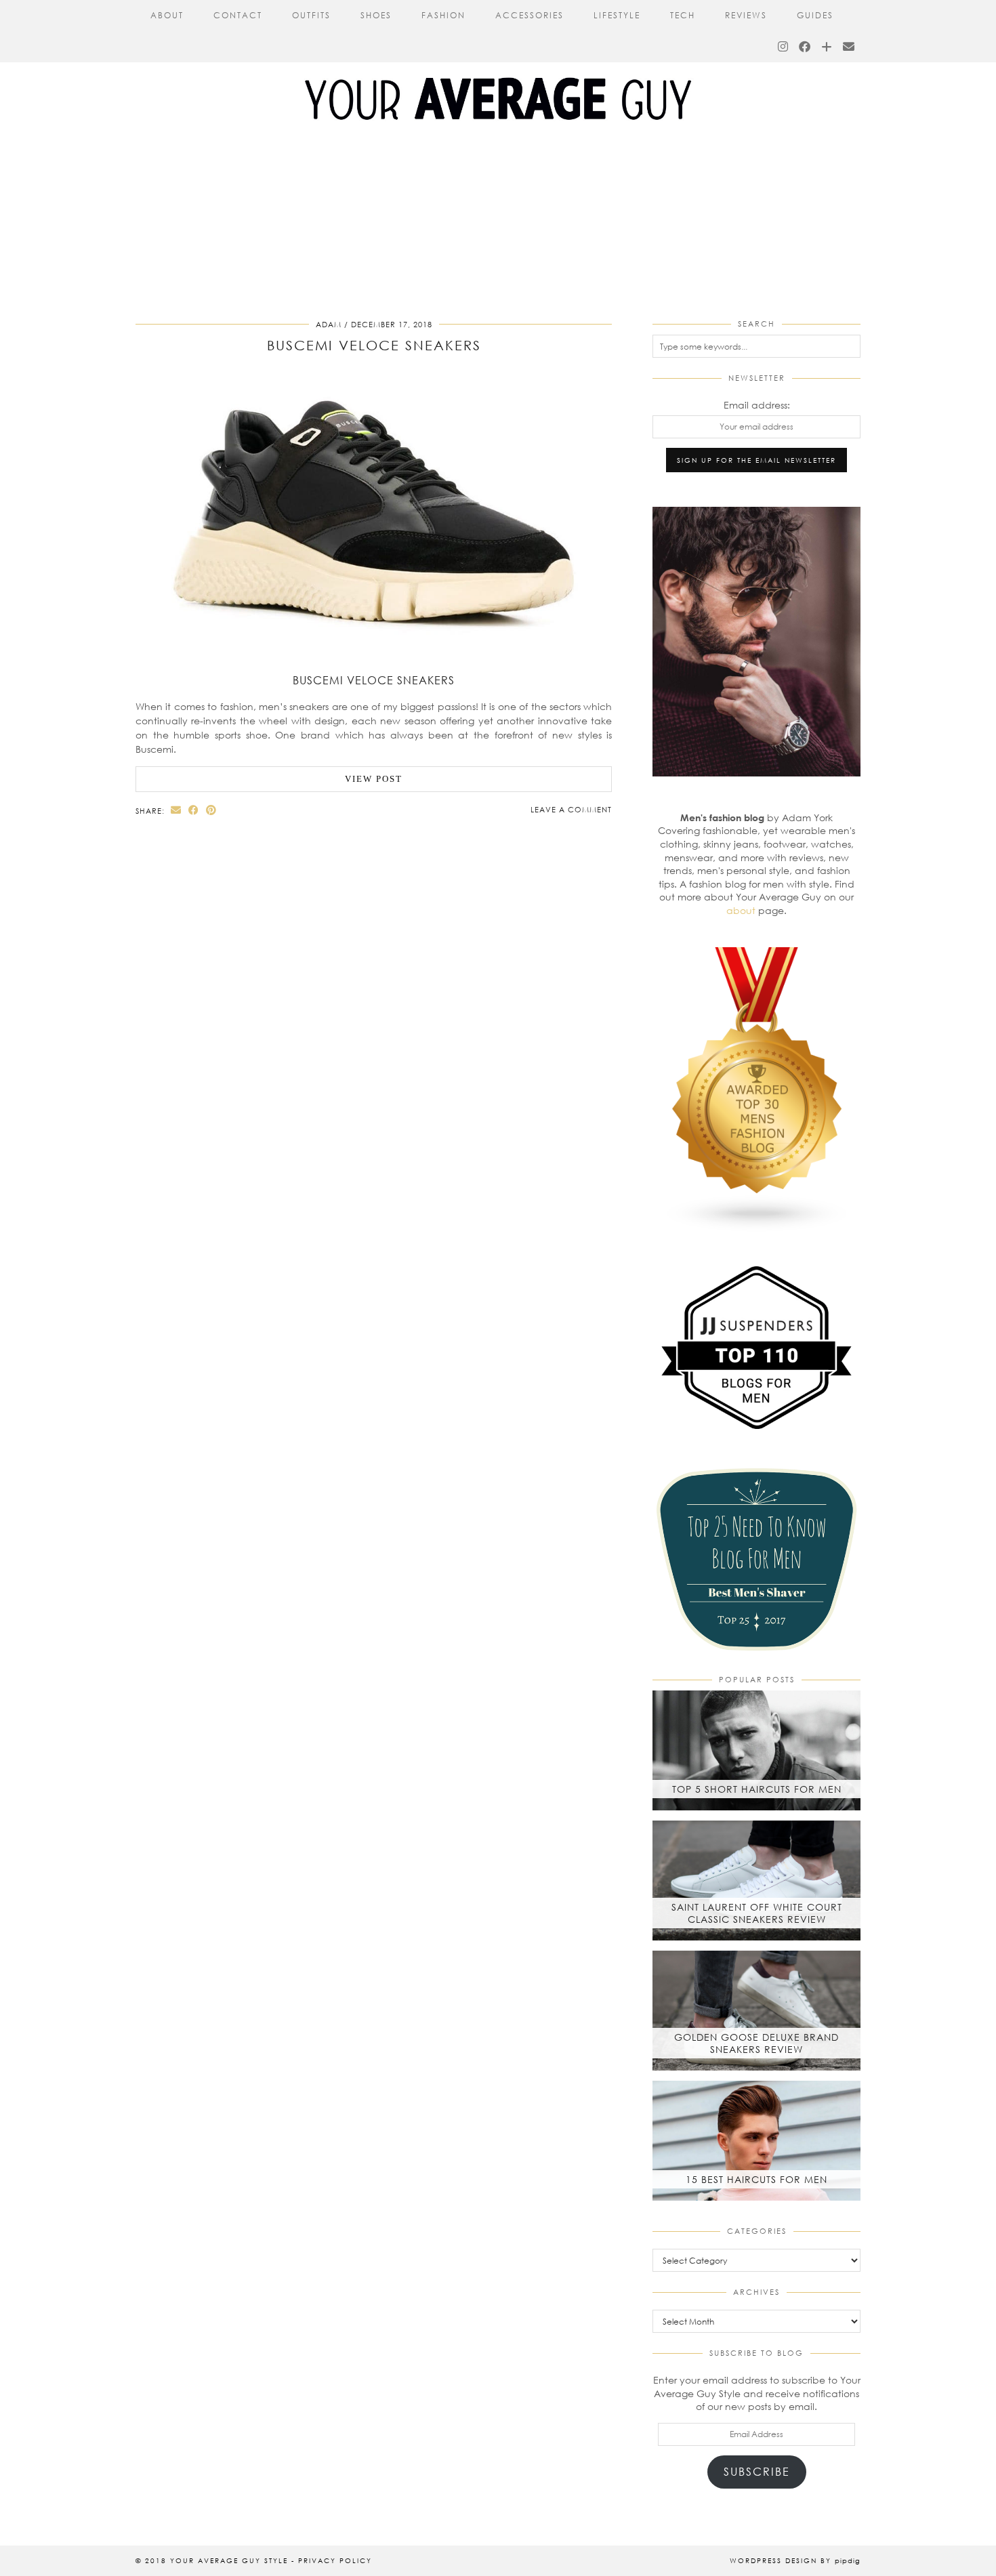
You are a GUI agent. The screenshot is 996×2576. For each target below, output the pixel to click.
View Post (374, 779)
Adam (329, 324)
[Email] (849, 47)
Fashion (443, 15)
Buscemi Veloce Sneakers (374, 345)
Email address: (757, 405)
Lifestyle (617, 15)
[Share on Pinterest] (211, 810)
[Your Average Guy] (498, 74)
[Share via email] (176, 810)
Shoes (376, 15)
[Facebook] (805, 47)
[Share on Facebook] (194, 810)
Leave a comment (571, 809)
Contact (238, 15)
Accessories (530, 15)
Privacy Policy (335, 2560)
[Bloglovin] (827, 47)
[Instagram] (784, 47)
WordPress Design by (795, 2560)
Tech (683, 15)
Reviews (746, 15)
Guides (815, 15)
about (741, 910)
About (167, 15)
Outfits (311, 15)
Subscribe (757, 2471)
